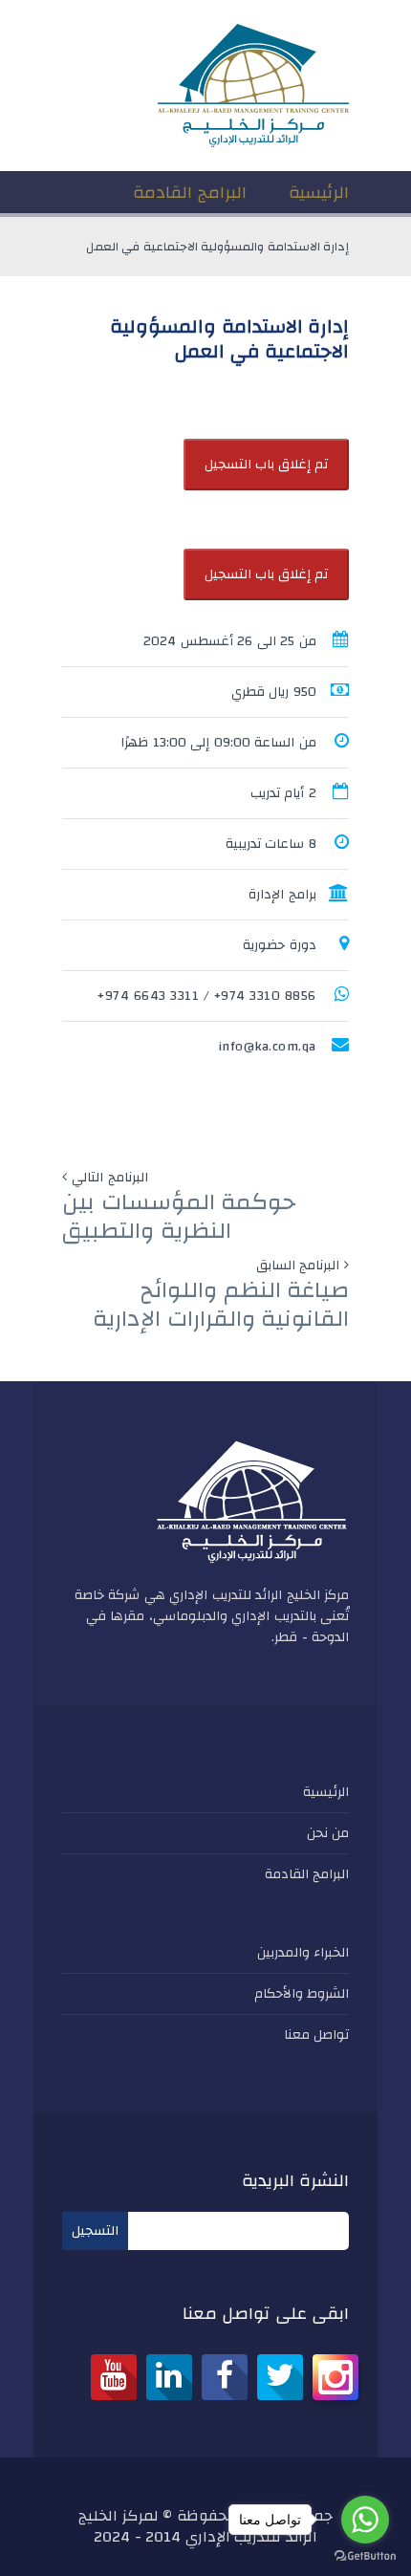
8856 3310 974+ (265, 996)
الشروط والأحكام (302, 1994)
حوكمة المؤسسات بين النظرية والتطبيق (179, 1217)
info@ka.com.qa (267, 1047)
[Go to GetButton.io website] (365, 2556)
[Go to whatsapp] (365, 2520)
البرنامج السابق (298, 1266)
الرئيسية (326, 1792)
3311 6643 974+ (148, 996)
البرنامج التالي (110, 1178)
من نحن (328, 1833)
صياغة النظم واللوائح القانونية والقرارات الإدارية (221, 1305)
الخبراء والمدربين (303, 1953)
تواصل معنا (317, 2035)
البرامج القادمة (307, 1874)
